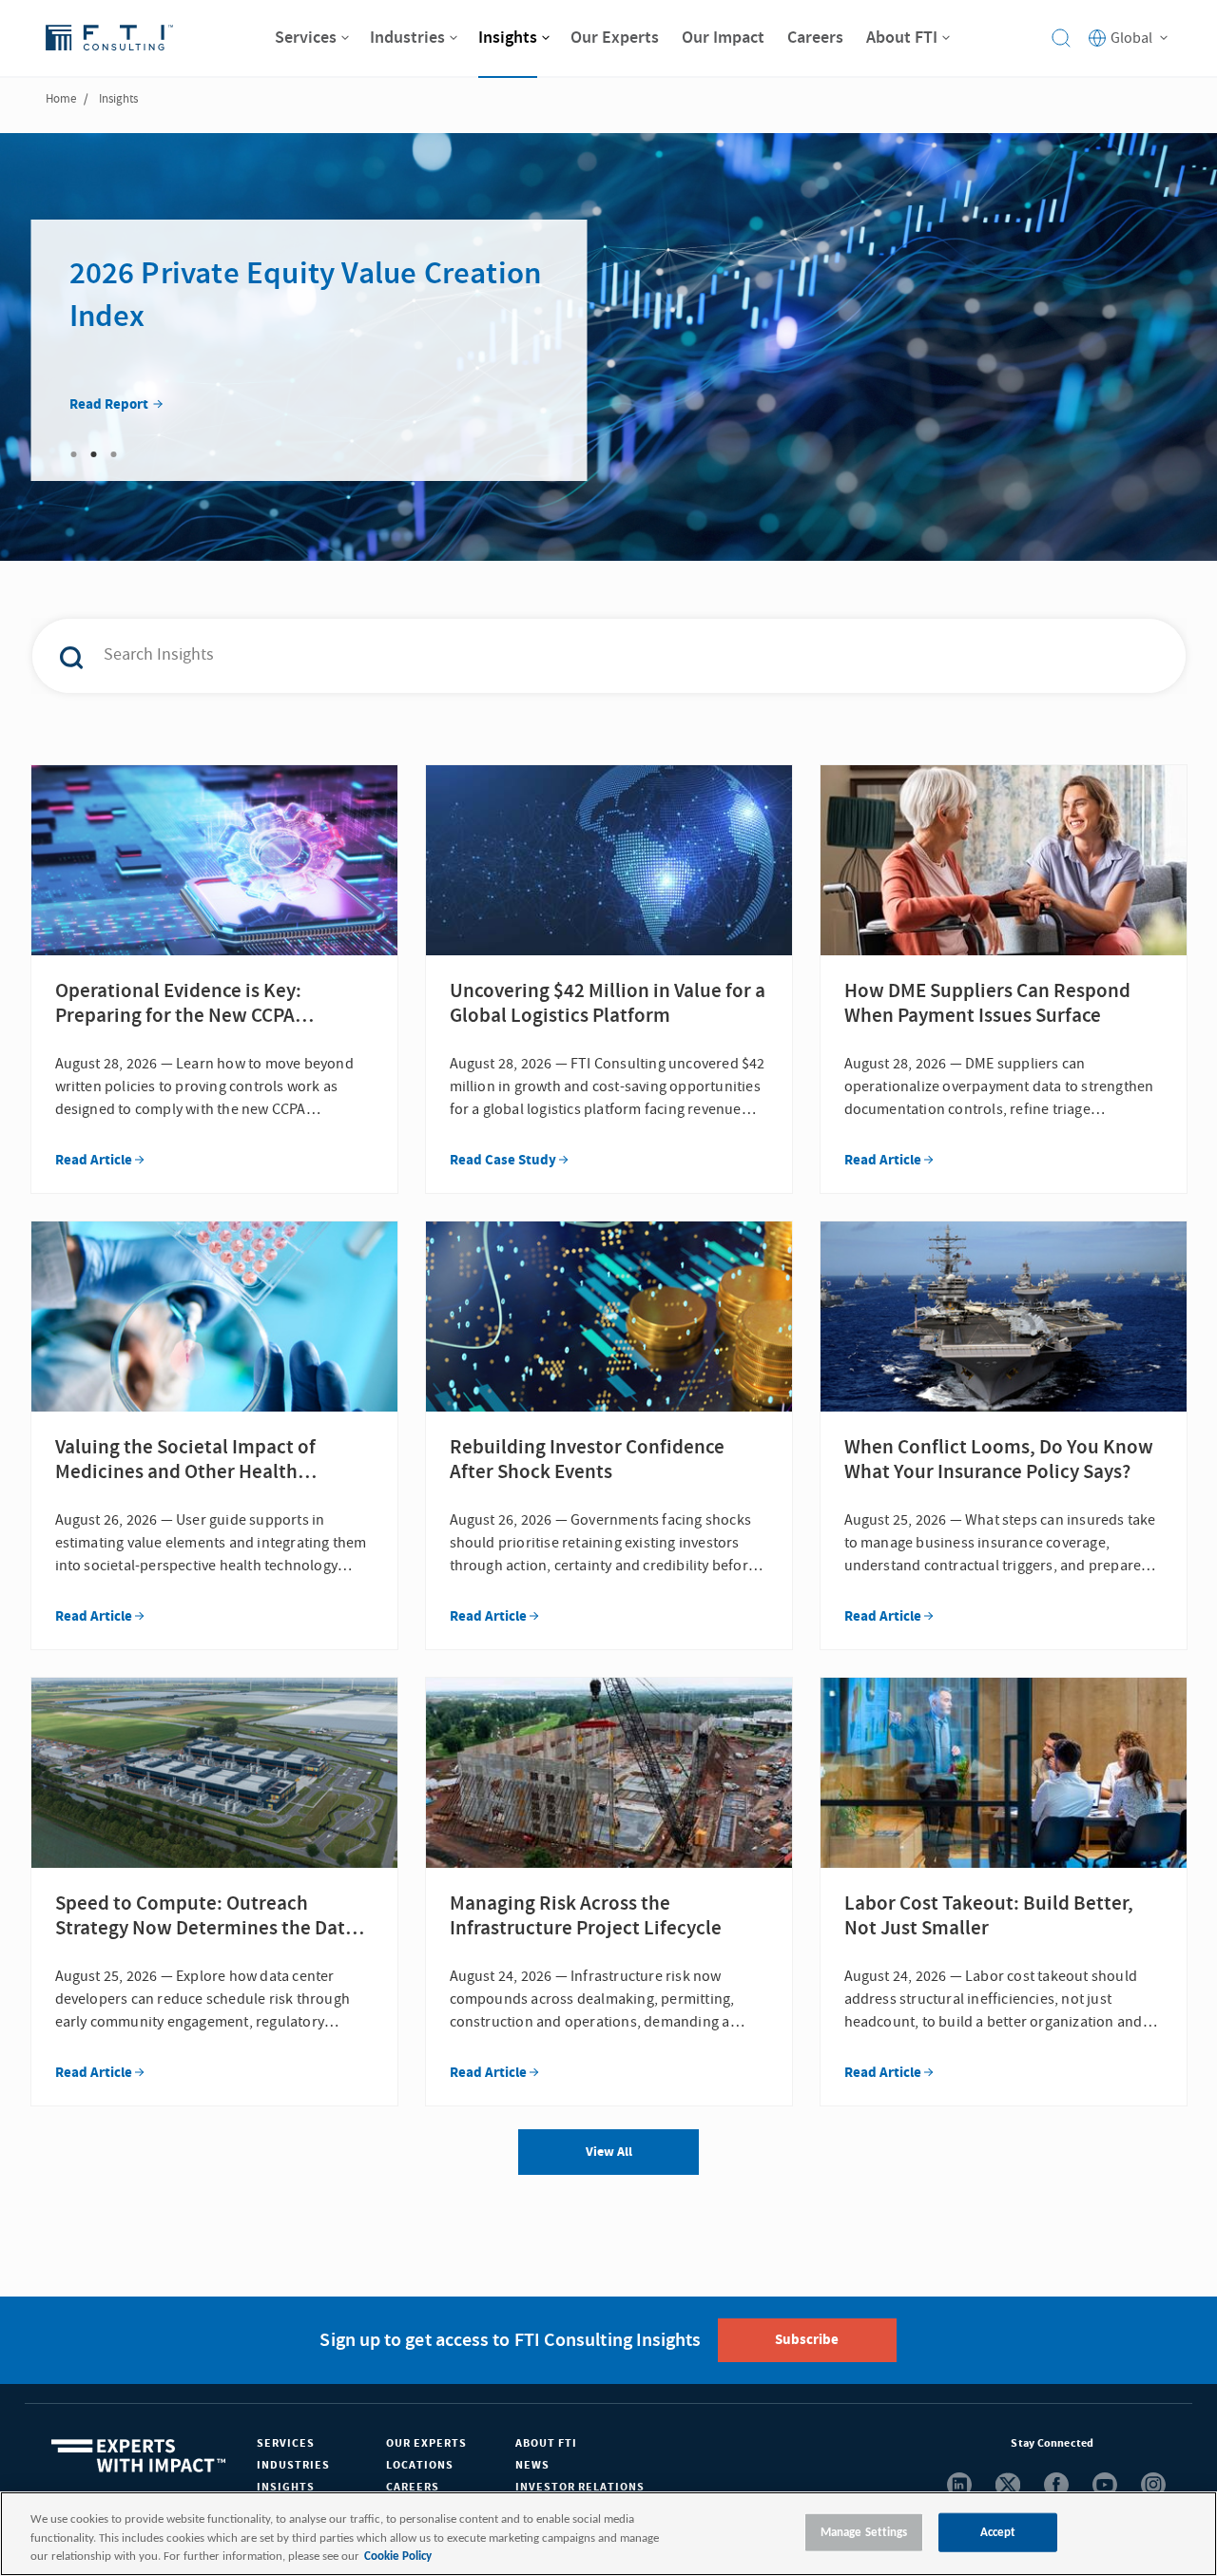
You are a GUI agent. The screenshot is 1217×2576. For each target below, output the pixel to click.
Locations (420, 2465)
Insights (286, 2487)
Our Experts (426, 2443)
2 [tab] (94, 454)
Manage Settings (864, 2532)
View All (609, 2152)
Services (286, 2443)
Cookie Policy (398, 2557)
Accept (998, 2532)
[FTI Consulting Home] (109, 38)
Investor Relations (580, 2487)
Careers (413, 2487)
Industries (293, 2465)
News (532, 2465)
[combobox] (569, 656)
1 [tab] (74, 454)
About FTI (546, 2443)
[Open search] (1061, 38)
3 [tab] (114, 454)
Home (61, 99)
